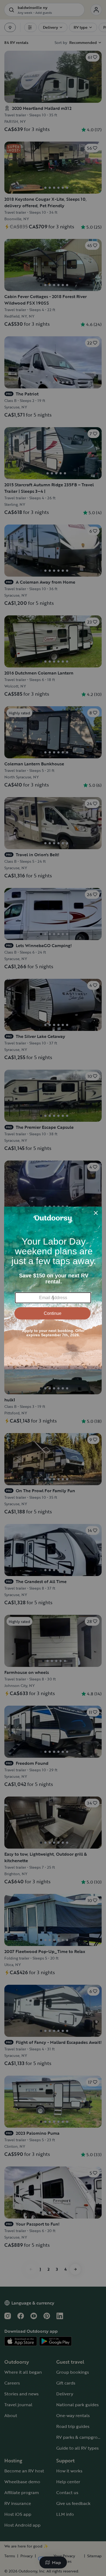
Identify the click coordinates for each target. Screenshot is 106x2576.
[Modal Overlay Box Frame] (53, 1288)
